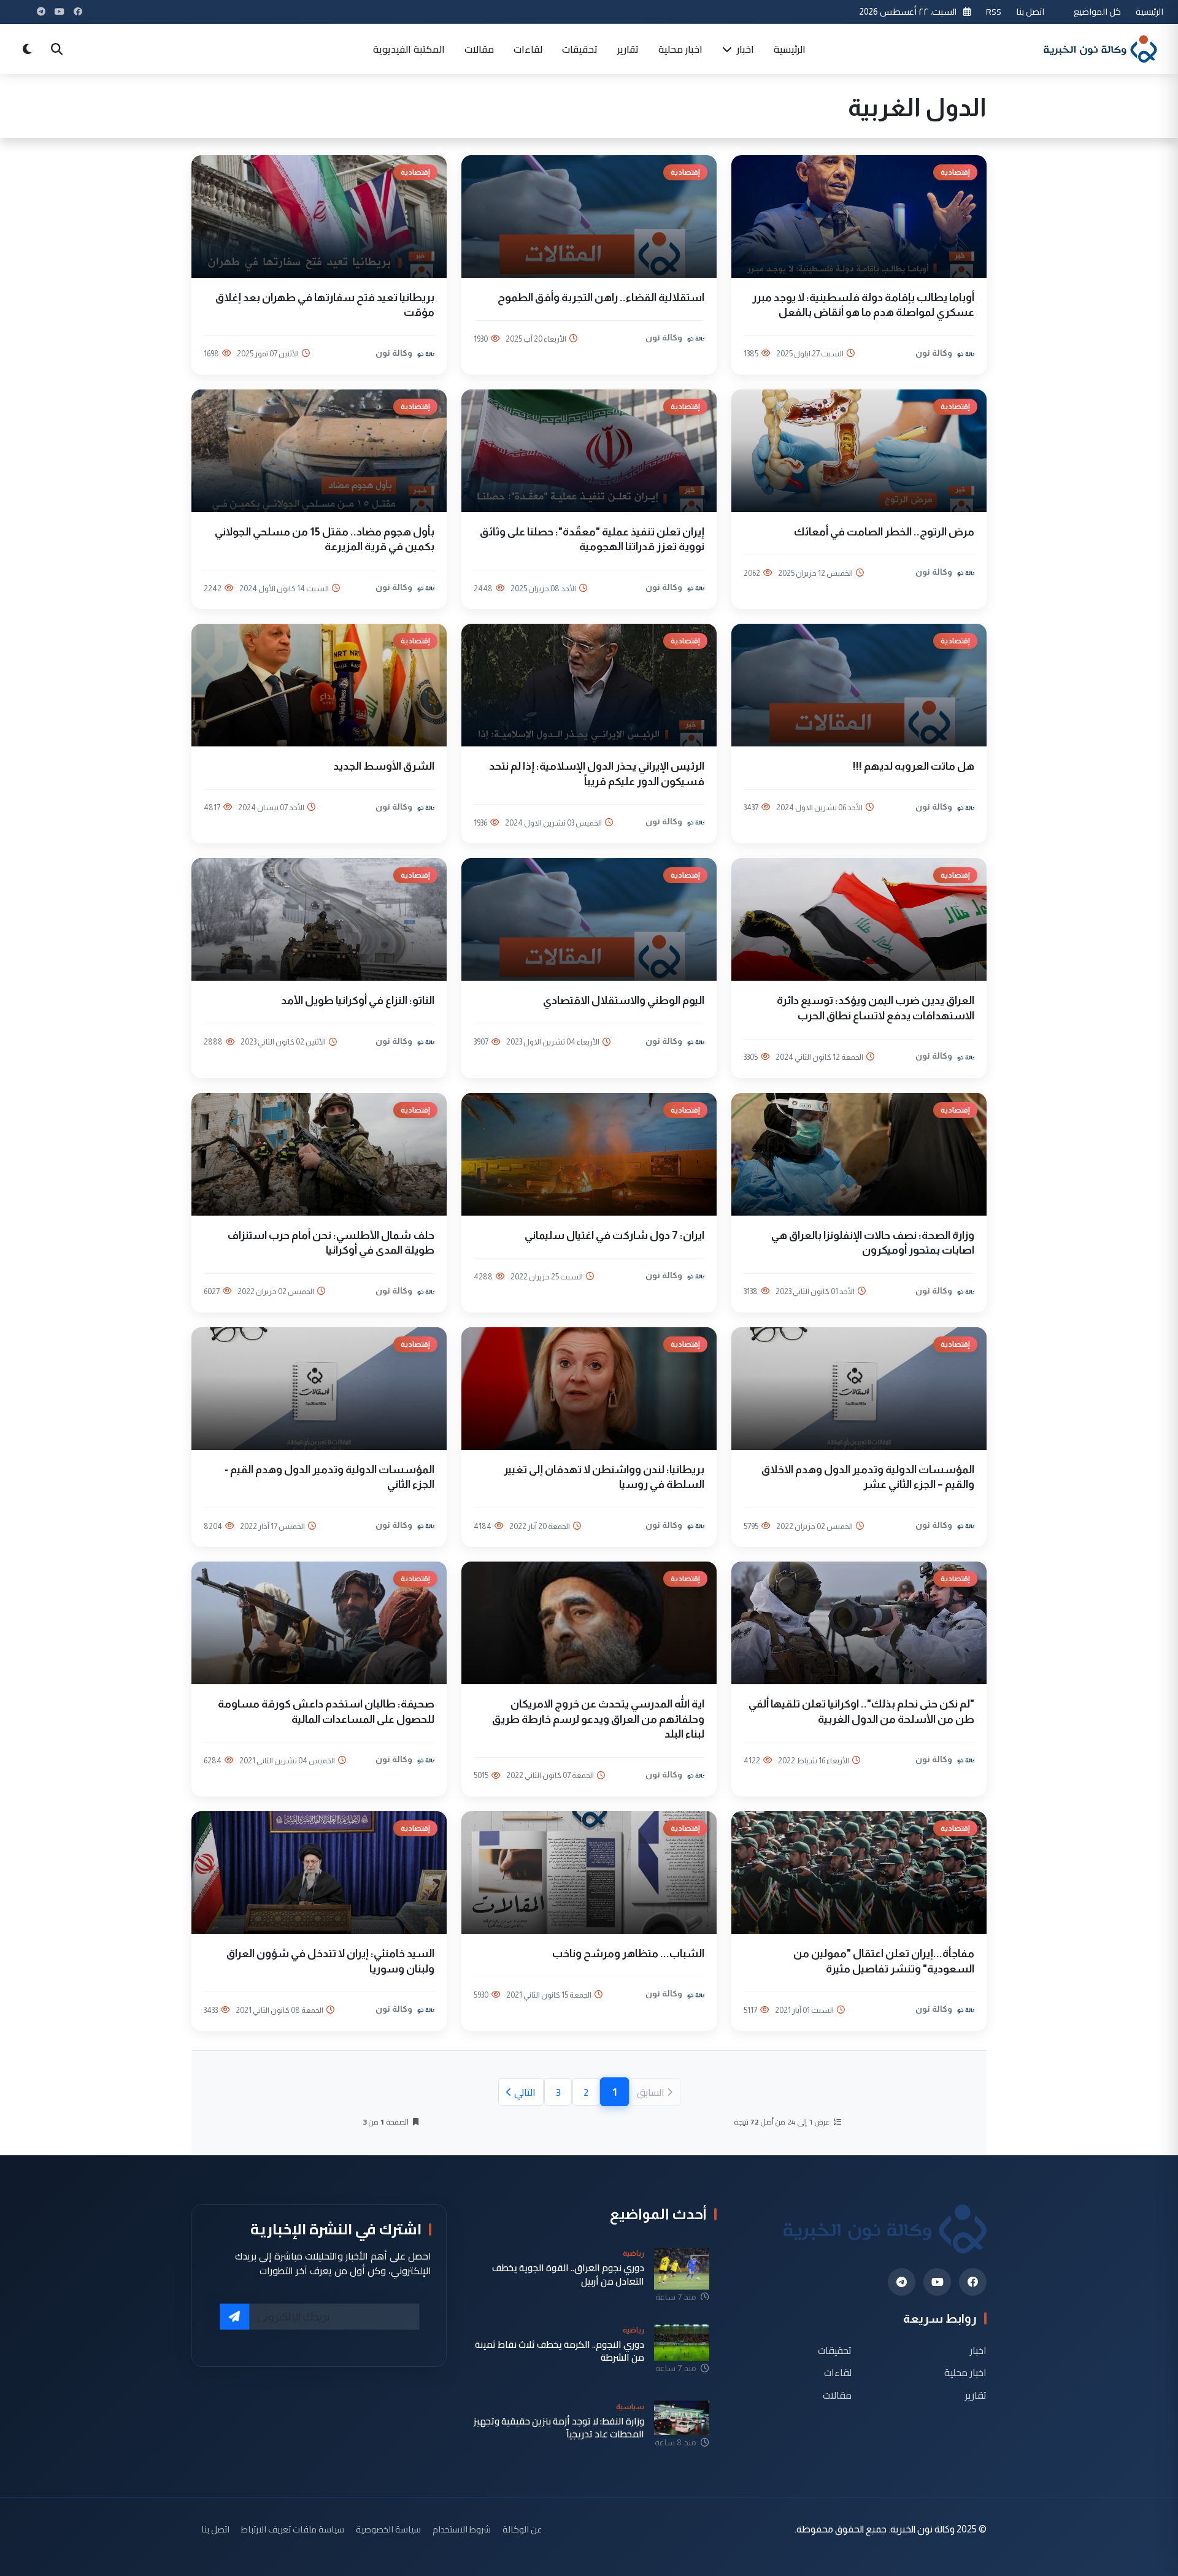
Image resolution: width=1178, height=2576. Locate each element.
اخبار (744, 49)
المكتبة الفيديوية (409, 49)
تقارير (628, 49)
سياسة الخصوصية (388, 2529)
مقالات (479, 49)
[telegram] (902, 2282)
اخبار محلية (680, 49)
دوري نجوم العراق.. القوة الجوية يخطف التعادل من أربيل (568, 2275)
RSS (994, 11)
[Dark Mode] (27, 49)
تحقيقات (580, 49)
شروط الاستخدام (462, 2529)
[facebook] (973, 2282)
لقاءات (528, 49)
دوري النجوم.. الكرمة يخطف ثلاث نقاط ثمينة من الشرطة (560, 2351)
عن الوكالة (522, 2529)
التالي (525, 2092)
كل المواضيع (1097, 11)
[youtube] (937, 2282)
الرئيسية (1149, 11)
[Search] (56, 49)
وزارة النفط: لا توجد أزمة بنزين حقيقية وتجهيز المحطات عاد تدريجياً (559, 2428)
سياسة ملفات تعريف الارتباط (293, 2529)
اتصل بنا (1030, 11)
